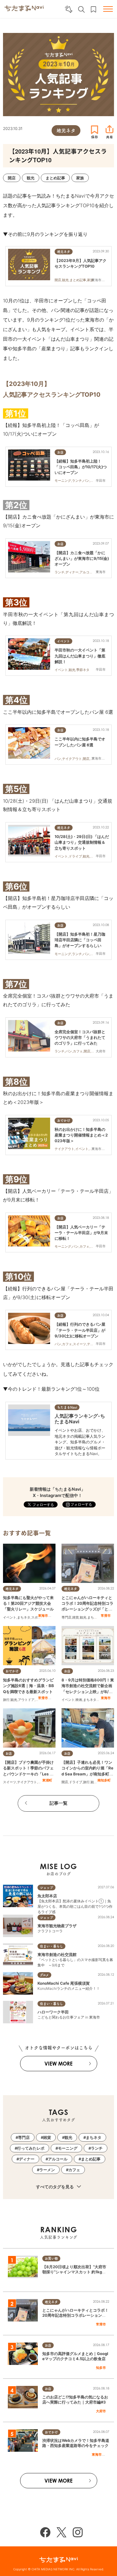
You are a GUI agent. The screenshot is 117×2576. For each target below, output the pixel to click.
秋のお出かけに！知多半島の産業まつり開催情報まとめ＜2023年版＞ (81, 1135)
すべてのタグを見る (55, 2187)
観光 (83, 1617)
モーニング (68, 2148)
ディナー (27, 2159)
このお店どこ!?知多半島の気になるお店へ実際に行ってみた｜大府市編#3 (75, 2400)
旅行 (6, 1700)
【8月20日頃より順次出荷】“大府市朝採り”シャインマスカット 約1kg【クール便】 (74, 2272)
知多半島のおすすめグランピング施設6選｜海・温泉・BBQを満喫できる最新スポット (28, 1686)
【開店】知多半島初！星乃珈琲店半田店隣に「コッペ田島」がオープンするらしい (80, 940)
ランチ (97, 2148)
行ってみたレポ (31, 2148)
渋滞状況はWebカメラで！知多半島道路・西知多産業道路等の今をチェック (76, 2443)
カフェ (74, 2170)
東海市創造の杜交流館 (57, 1954)
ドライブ (76, 1782)
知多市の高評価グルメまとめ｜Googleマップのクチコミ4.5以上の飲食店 (75, 2356)
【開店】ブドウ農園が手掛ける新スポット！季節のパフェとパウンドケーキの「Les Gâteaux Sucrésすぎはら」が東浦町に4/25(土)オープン (29, 1774)
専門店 (66, 1617)
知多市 (101, 2368)
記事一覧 (58, 1803)
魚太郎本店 (47, 1896)
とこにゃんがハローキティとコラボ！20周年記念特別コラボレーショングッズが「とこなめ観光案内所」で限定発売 (75, 2318)
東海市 (43, 1616)
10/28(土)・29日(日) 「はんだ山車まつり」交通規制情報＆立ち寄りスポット (82, 842)
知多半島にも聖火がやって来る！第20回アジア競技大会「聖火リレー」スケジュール (28, 1603)
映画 (79, 1700)
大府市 (101, 2411)
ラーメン (47, 2170)
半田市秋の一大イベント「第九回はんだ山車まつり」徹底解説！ (80, 656)
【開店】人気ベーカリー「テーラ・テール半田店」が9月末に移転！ (81, 1233)
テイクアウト (27, 1782)
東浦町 (47, 1780)
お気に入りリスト (93, 9)
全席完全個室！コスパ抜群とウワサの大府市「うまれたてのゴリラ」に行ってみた (80, 1037)
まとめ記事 (91, 2159)
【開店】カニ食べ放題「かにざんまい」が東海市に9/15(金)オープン (82, 558)
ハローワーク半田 (53, 2012)
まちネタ (24, 1617)
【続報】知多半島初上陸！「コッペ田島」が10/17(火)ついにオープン (81, 467)
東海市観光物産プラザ (57, 1926)
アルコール (58, 2159)
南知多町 (104, 1780)
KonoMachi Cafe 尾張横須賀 (64, 1983)
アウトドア (26, 1700)
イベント (10, 1617)
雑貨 (76, 1617)
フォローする (81, 1504)
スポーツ (38, 1617)
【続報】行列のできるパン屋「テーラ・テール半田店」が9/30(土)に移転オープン (80, 1330)
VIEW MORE (58, 2064)
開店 (65, 1782)
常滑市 (106, 1616)
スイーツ (10, 1782)
